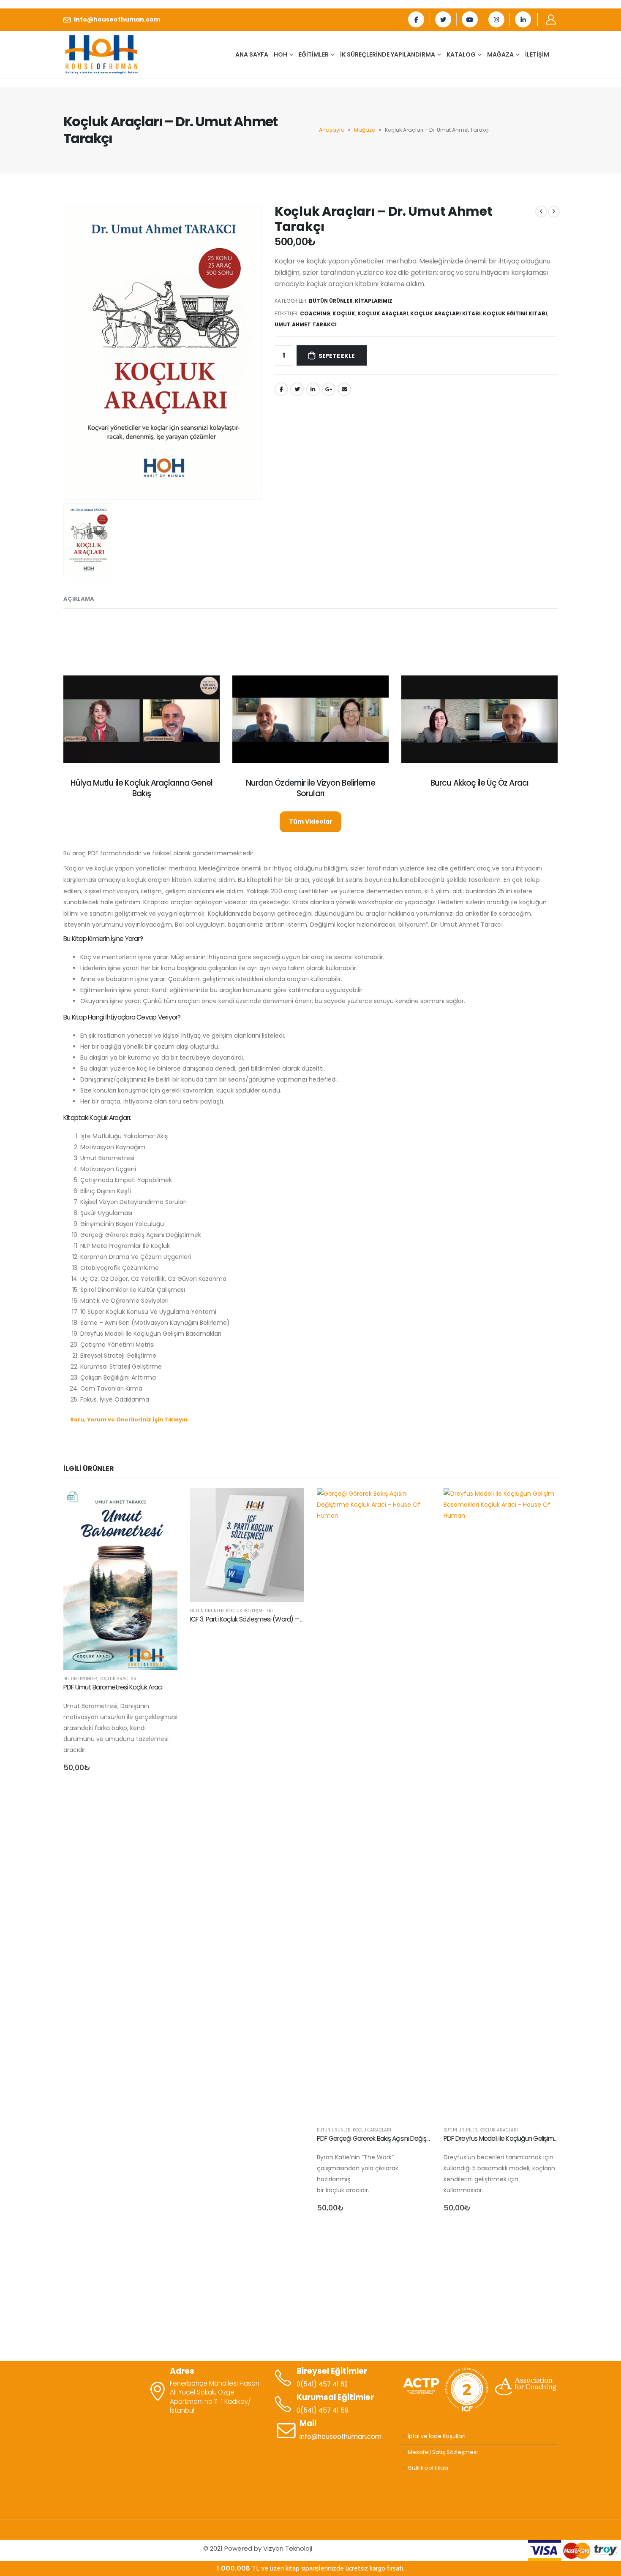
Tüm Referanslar (310, 2318)
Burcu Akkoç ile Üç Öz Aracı (479, 783)
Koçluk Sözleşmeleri (249, 1611)
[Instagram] (496, 19)
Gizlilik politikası (428, 2468)
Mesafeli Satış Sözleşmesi (443, 2452)
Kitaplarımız (374, 301)
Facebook (281, 389)
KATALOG (461, 54)
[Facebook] (416, 19)
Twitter (297, 389)
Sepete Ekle (337, 356)
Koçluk (344, 313)
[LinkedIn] (523, 19)
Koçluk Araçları (383, 313)
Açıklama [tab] (79, 599)
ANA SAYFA (252, 54)
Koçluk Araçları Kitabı (445, 313)
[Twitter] (443, 19)
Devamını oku (290, 1502)
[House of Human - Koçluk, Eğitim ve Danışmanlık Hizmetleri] (101, 54)
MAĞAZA (500, 54)
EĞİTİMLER (314, 54)
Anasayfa (332, 130)
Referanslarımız (310, 2248)
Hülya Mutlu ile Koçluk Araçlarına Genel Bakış (142, 788)
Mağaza (365, 130)
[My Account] (551, 19)
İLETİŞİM (537, 54)
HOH (281, 54)
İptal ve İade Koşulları (437, 2436)
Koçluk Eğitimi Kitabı (515, 313)
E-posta (344, 389)
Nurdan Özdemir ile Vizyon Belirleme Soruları (310, 788)
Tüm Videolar (311, 822)
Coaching (315, 313)
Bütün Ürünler (331, 301)
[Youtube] (470, 19)
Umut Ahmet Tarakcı (306, 324)
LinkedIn (313, 389)
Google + (329, 389)
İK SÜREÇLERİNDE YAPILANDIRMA (388, 54)
